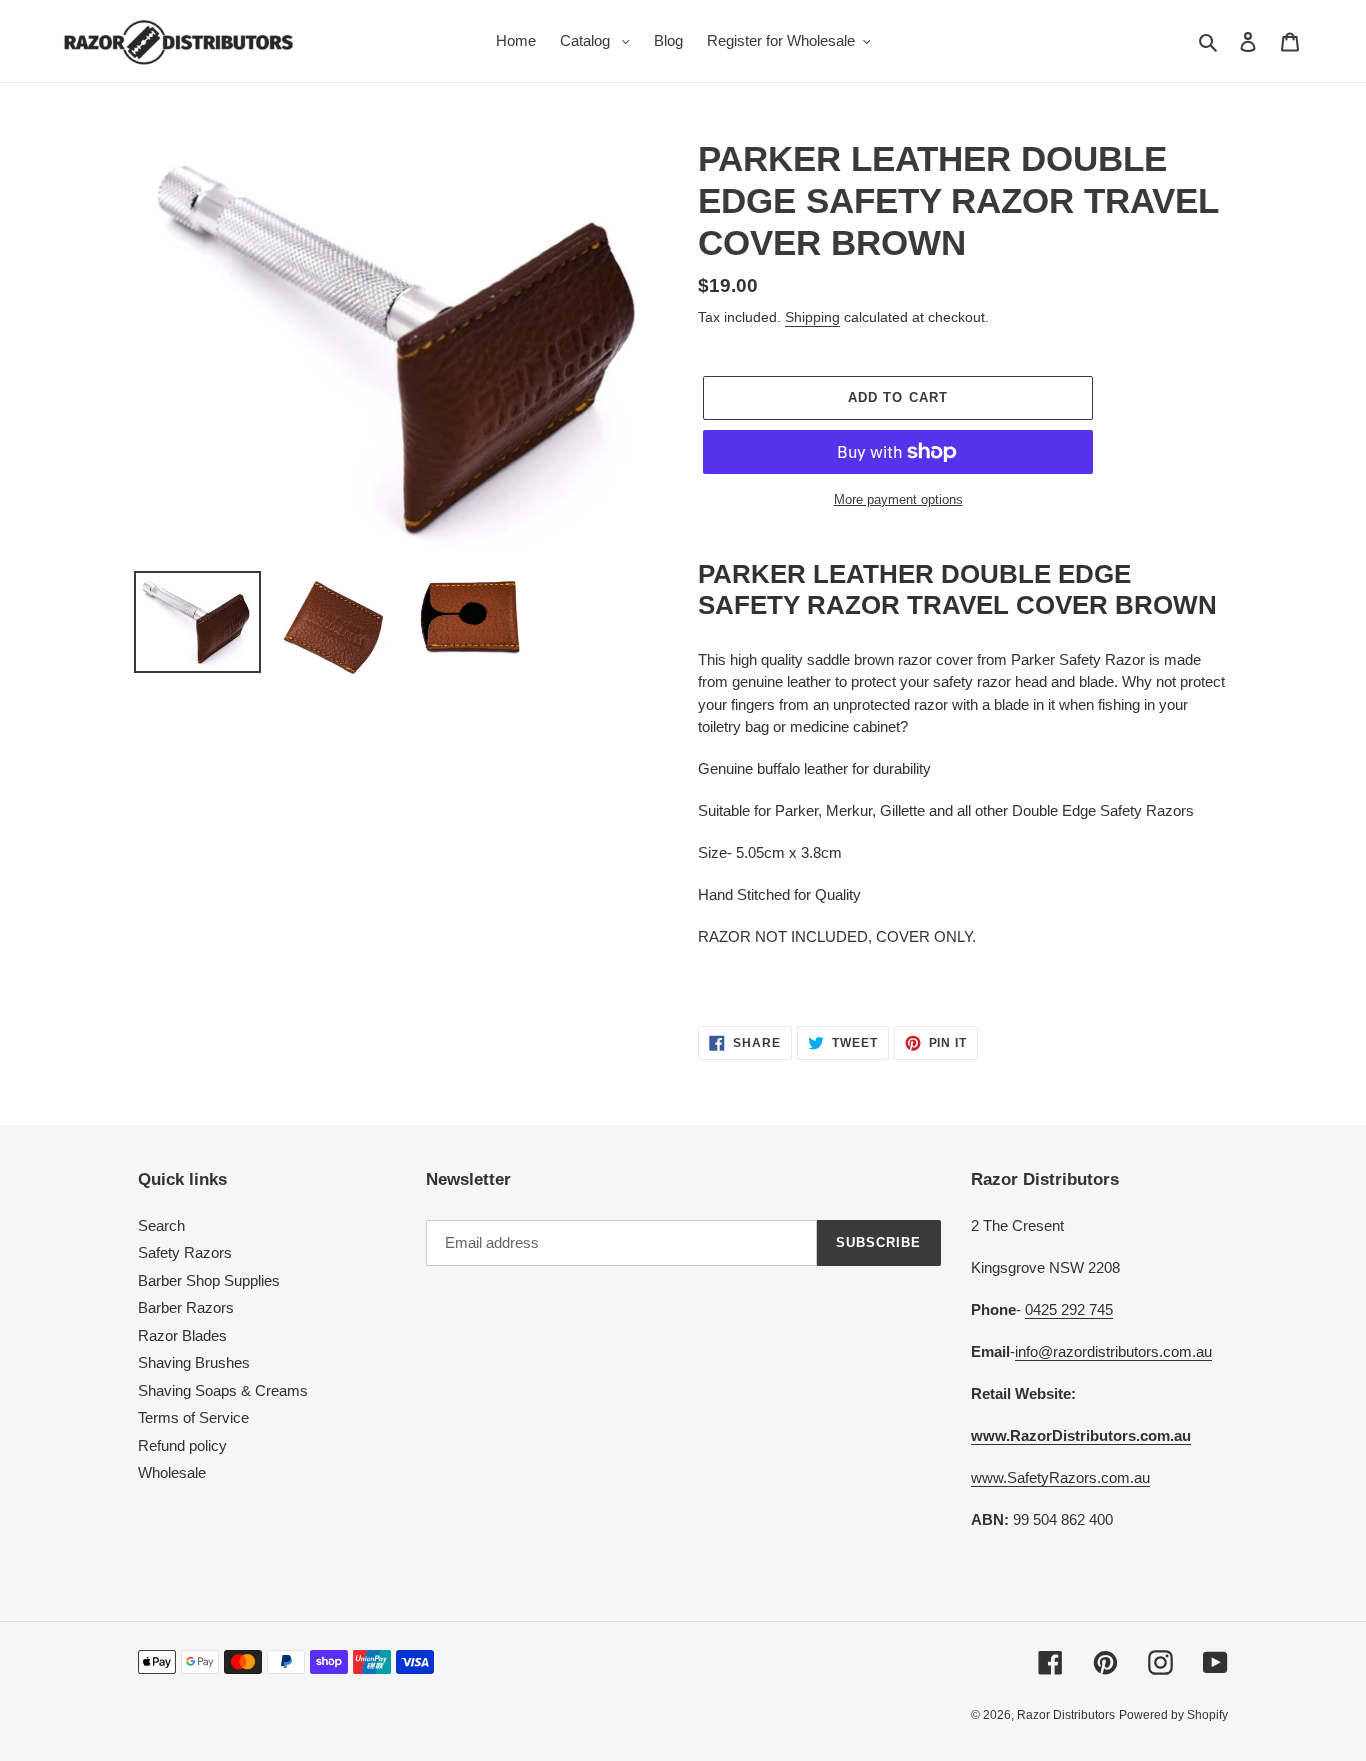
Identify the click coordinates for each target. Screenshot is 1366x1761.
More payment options (898, 499)
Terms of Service (193, 1417)
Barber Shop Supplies (209, 1280)
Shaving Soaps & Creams (223, 1390)
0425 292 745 (1069, 1309)
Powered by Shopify (1173, 1715)
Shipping (812, 317)
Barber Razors (186, 1307)
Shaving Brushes (194, 1362)
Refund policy (182, 1445)
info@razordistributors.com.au (1113, 1351)
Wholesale (172, 1472)
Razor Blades (182, 1335)
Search (161, 1225)
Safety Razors (185, 1252)
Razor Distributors (1066, 1715)
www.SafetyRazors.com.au (1060, 1477)
